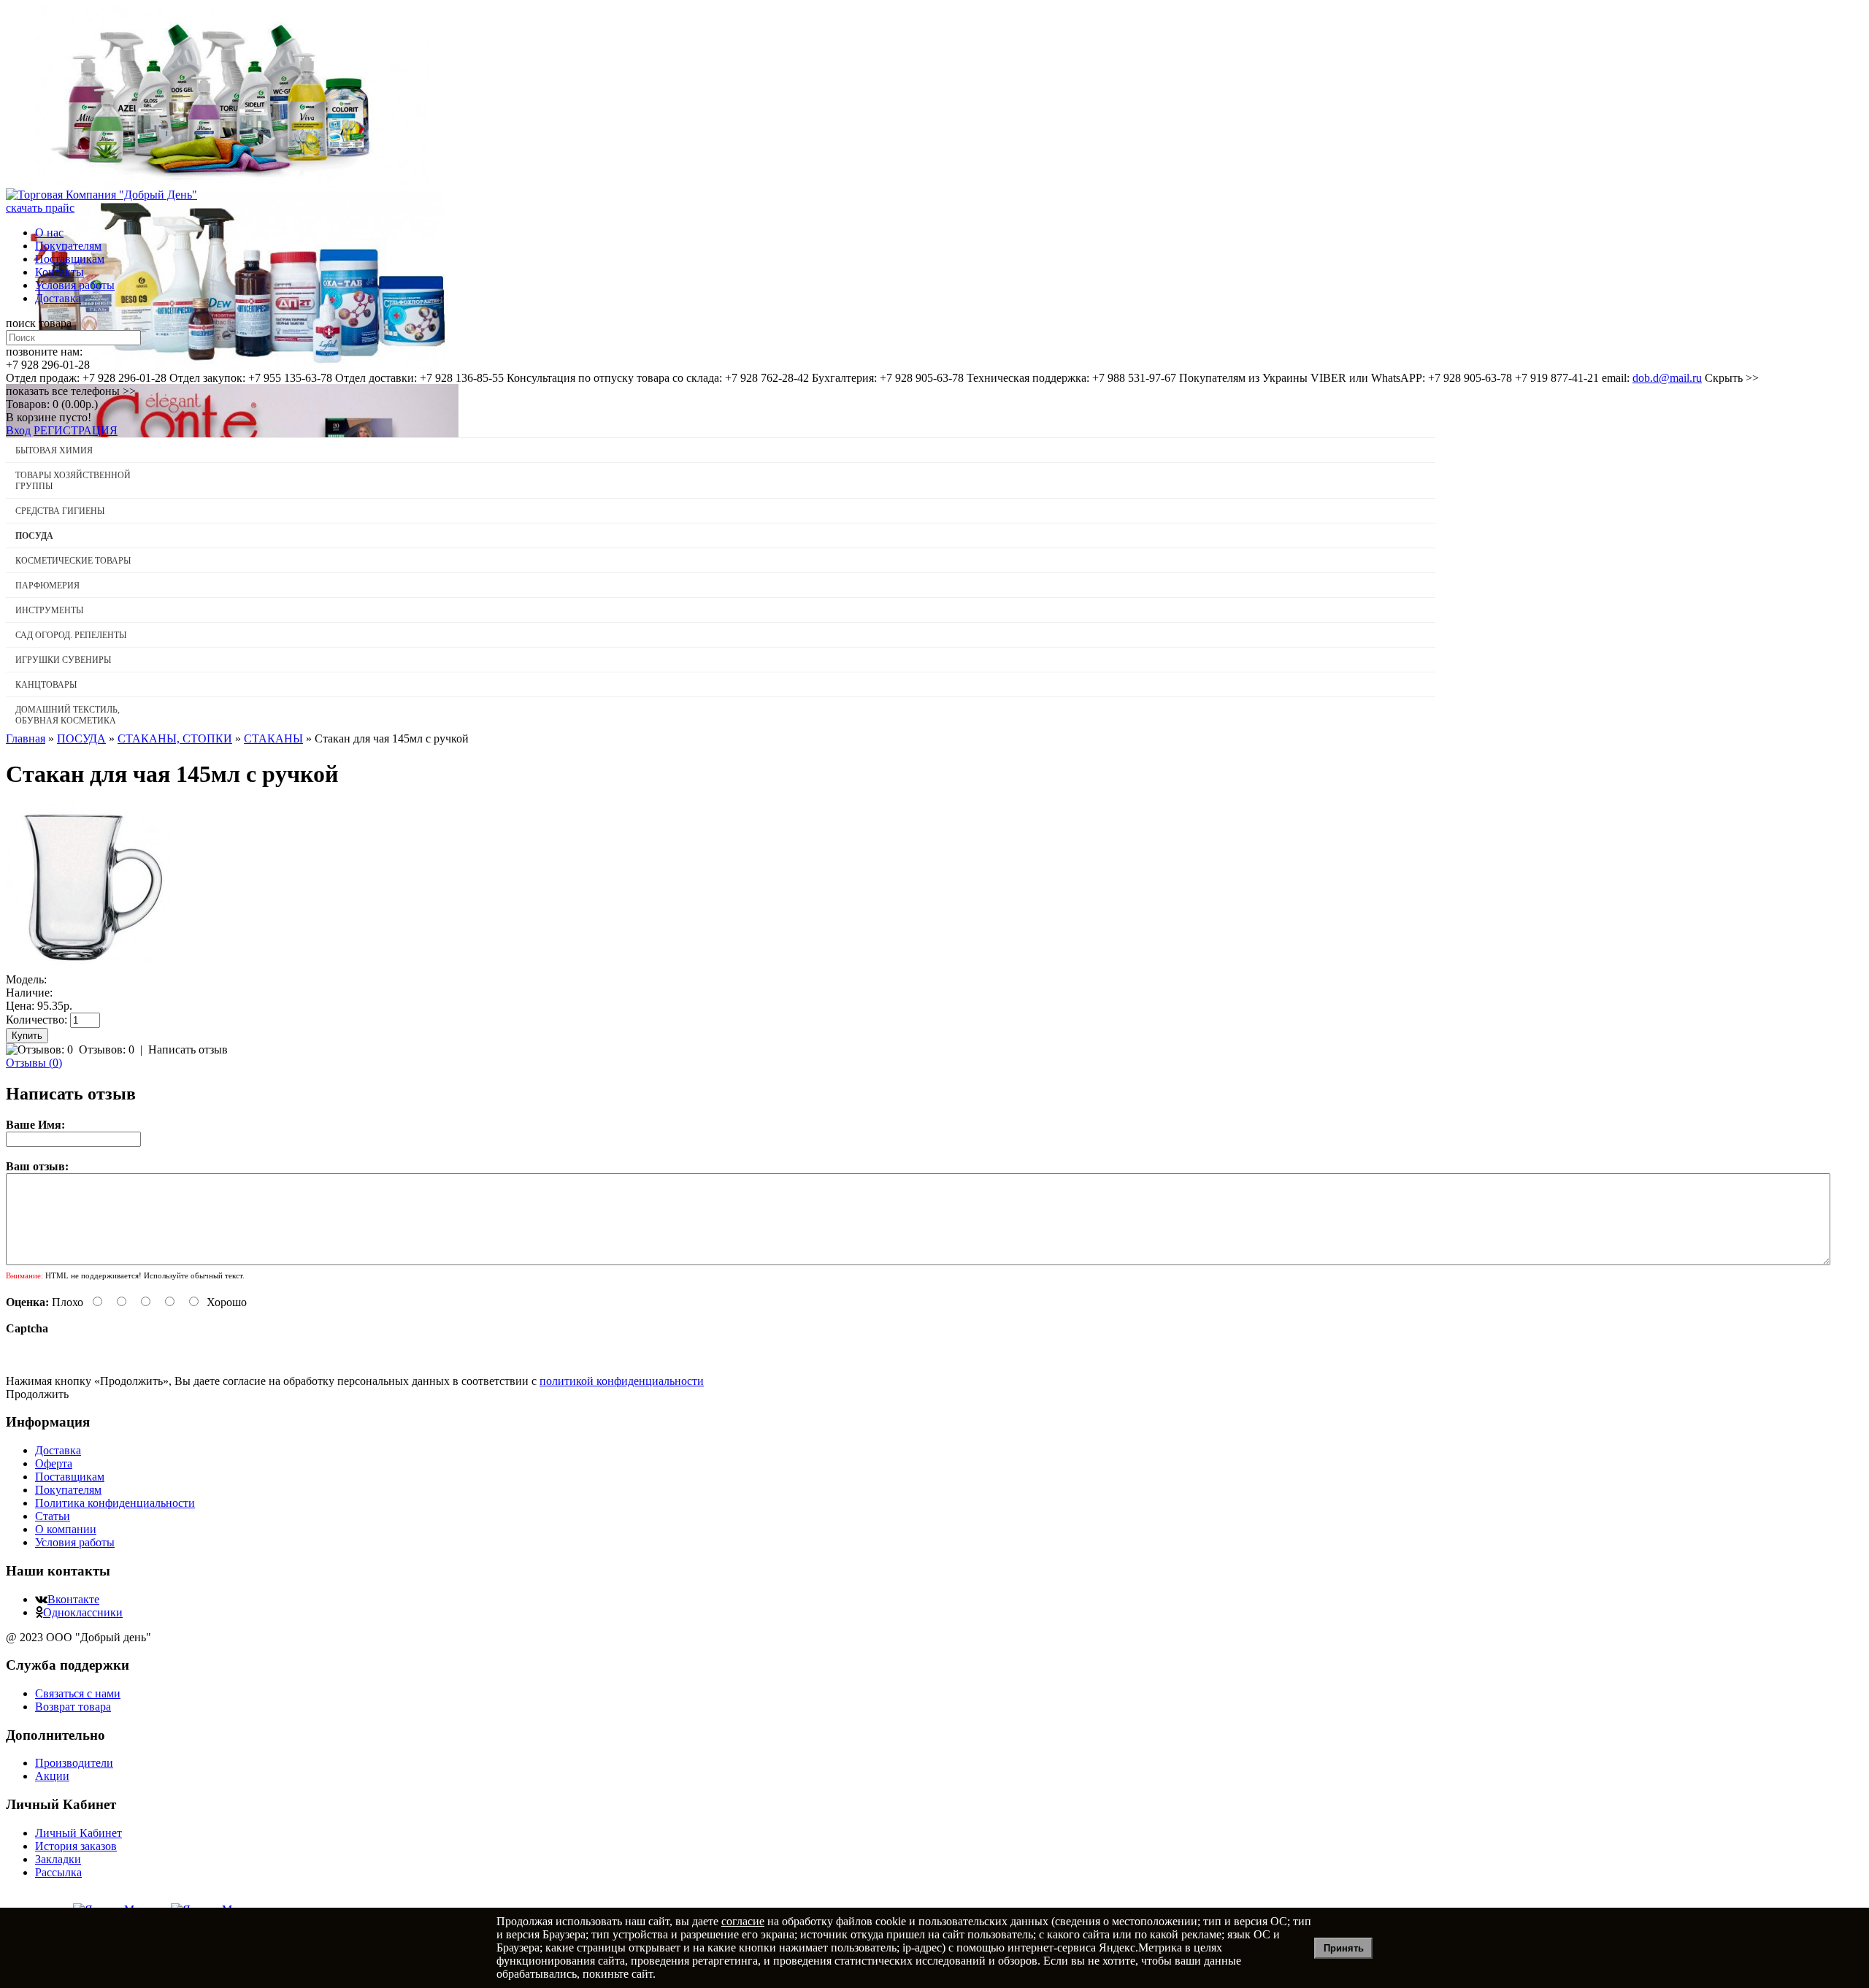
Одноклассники (83, 1612)
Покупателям (68, 246)
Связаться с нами (78, 1693)
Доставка (58, 298)
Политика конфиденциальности (115, 1503)
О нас (49, 233)
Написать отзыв (188, 1049)
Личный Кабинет (78, 1833)
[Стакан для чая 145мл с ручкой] (89, 966)
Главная (26, 738)
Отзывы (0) (34, 1063)
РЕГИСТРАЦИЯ (76, 430)
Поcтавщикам (70, 259)
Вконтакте (73, 1599)
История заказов (76, 1846)
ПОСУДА (81, 738)
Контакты (60, 272)
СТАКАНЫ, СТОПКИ (175, 738)
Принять (1344, 1948)
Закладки (58, 1859)
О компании (66, 1529)
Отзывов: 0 (107, 1049)
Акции (52, 1776)
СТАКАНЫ (273, 738)
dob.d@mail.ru (1667, 378)
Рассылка (58, 1872)
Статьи (53, 1516)
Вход (18, 430)
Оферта (54, 1463)
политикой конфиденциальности (622, 1381)
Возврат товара (73, 1707)
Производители (74, 1763)
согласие (743, 1921)
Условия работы (75, 285)
